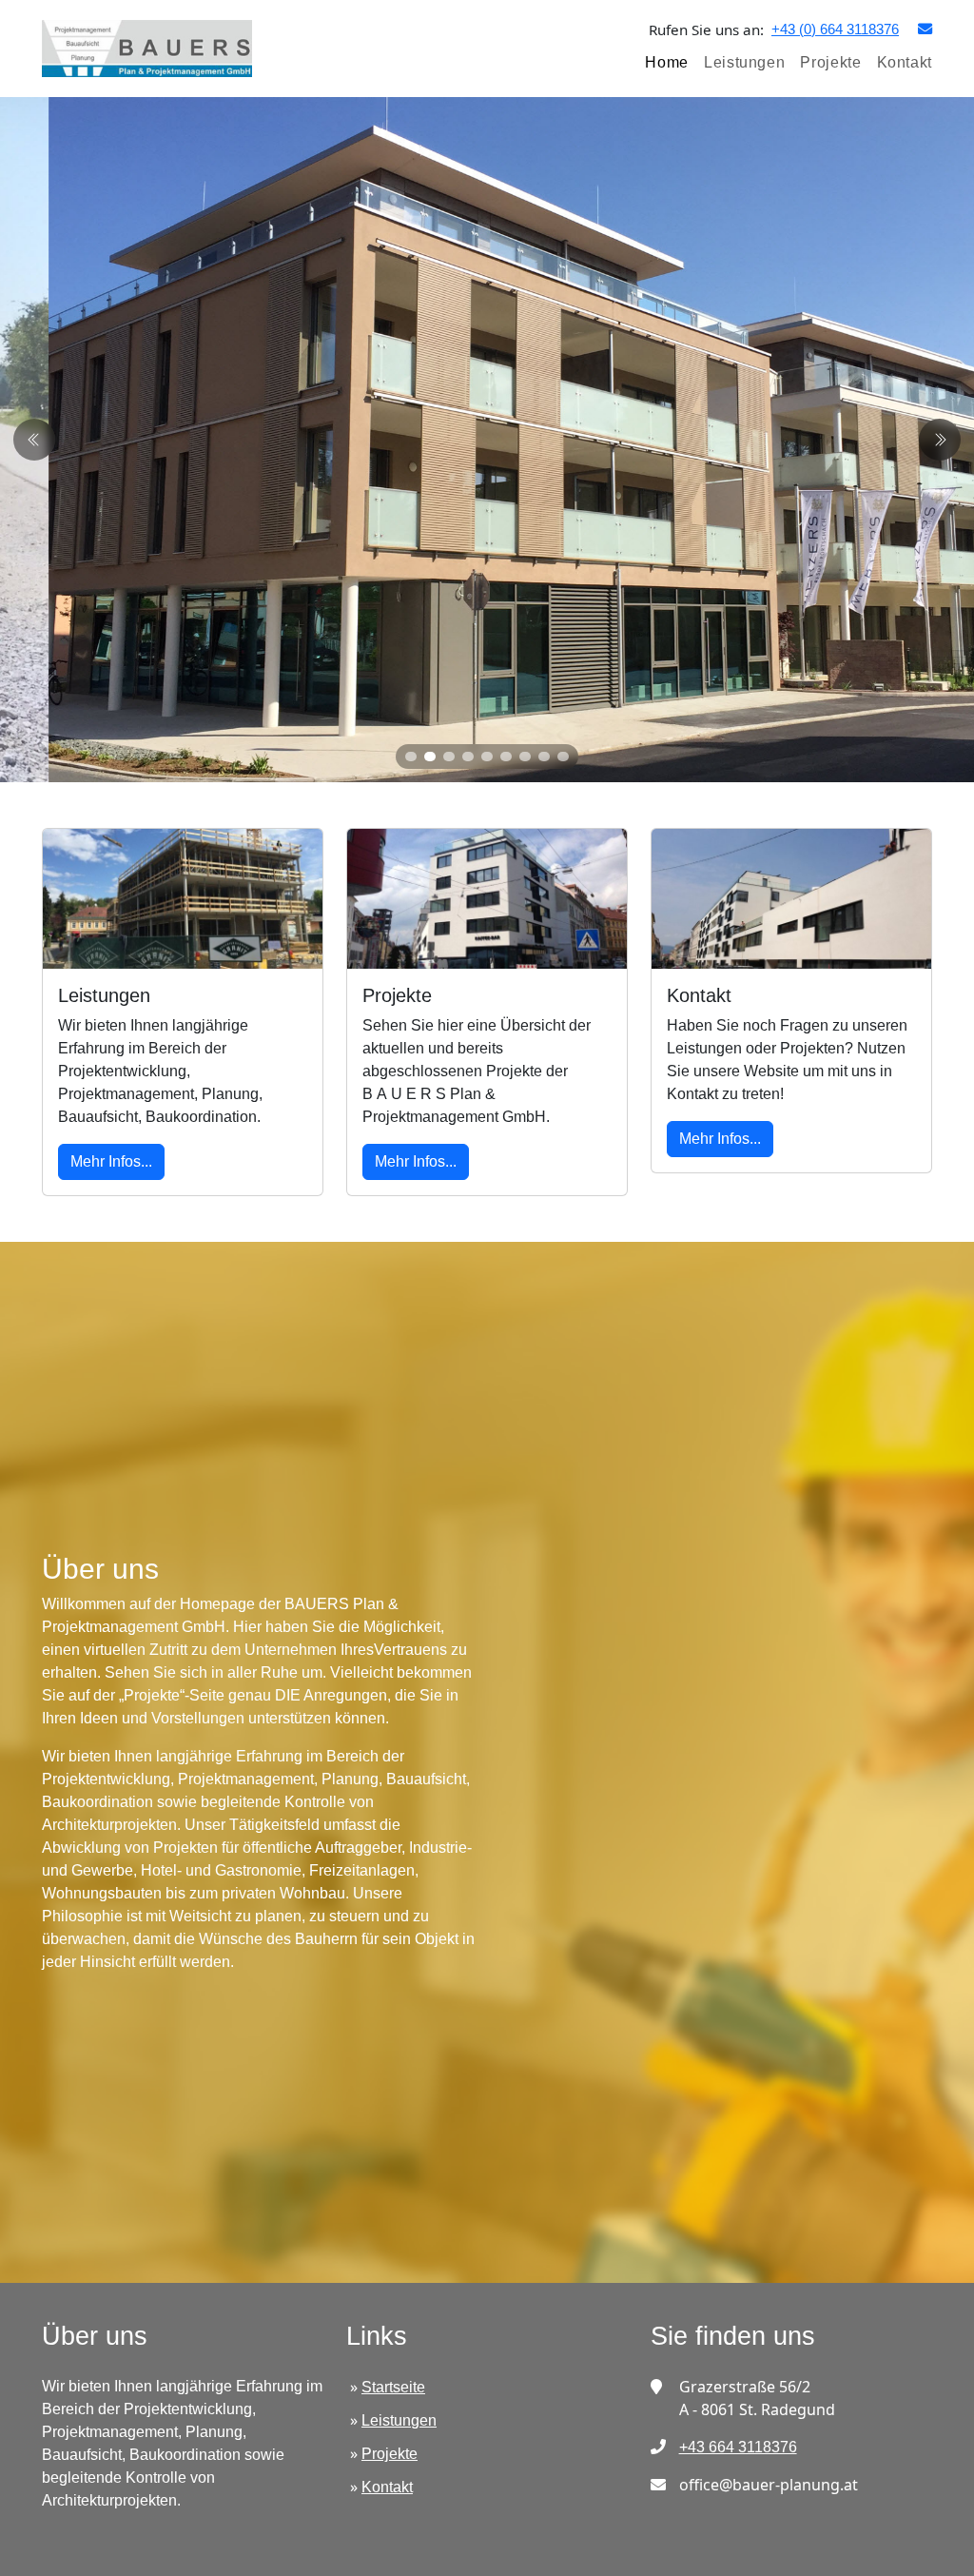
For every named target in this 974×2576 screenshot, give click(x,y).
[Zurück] (940, 440)
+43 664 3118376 (738, 2447)
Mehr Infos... (111, 1161)
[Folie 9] (563, 757)
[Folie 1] (411, 757)
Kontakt (905, 62)
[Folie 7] (525, 757)
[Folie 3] (449, 757)
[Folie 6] (506, 757)
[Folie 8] (544, 757)
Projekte (830, 62)
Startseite (393, 2387)
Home (667, 62)
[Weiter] (34, 440)
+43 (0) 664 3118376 (835, 29)
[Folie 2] (430, 757)
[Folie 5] (487, 757)
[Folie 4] (468, 757)
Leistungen (744, 62)
